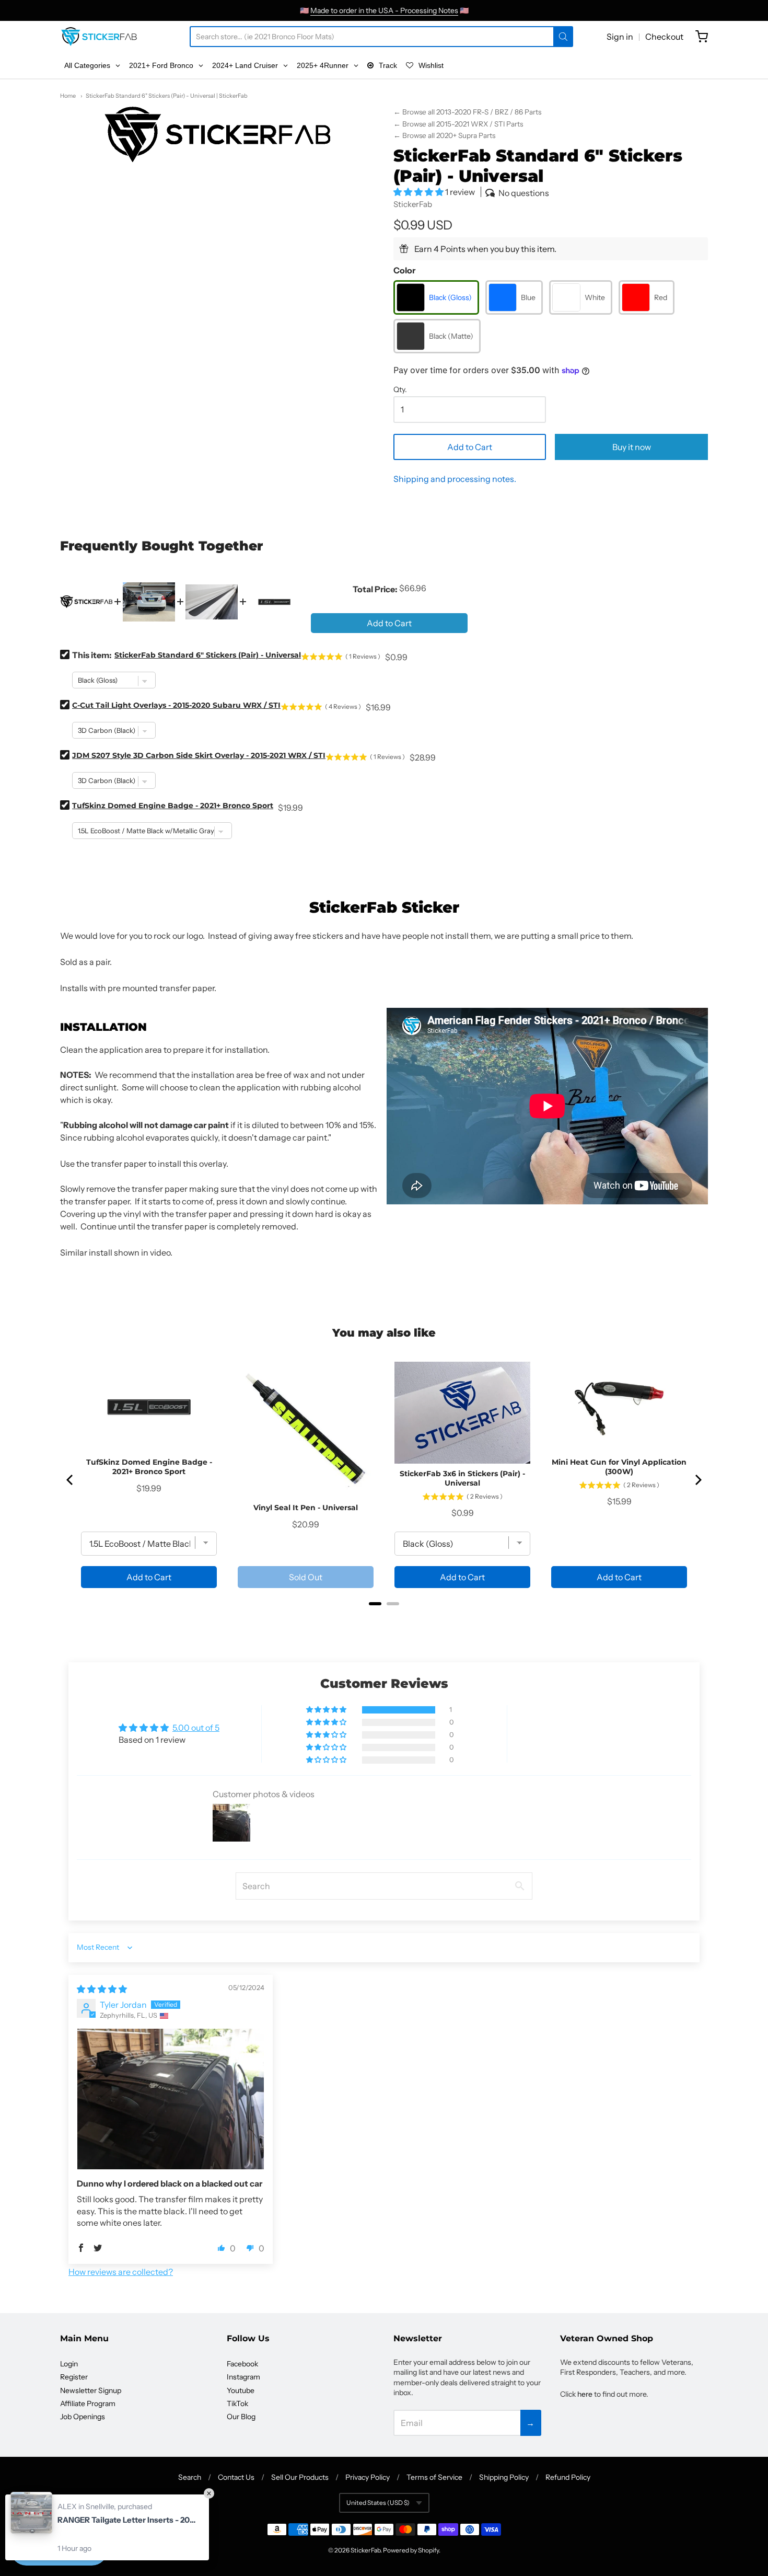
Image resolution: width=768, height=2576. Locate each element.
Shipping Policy (504, 2477)
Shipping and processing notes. (455, 479)
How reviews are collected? (121, 2272)
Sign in (620, 37)
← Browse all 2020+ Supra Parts (444, 135)
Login (69, 2364)
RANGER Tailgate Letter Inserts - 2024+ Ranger (128, 2520)
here (585, 2394)
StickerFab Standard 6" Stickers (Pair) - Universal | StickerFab (167, 96)
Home (68, 96)
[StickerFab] (99, 37)
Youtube (241, 2390)
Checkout (664, 37)
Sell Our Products (300, 2477)
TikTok (237, 2403)
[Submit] (563, 37)
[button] (419, 192)
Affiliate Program (88, 2403)
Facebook (242, 2364)
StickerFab (413, 204)
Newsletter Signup (91, 2390)
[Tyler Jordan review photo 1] (171, 2099)
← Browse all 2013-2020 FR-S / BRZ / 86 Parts (467, 112)
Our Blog (241, 2417)
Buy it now (632, 447)
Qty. (400, 390)
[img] (102, 1989)
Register (74, 2377)
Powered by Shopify (411, 2550)
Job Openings (83, 2417)
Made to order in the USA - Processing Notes (384, 10)
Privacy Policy (368, 2477)
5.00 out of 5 (196, 1728)
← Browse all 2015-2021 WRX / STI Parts (458, 124)
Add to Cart (470, 447)
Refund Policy (568, 2477)
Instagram (243, 2377)
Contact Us (236, 2477)
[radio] (436, 297)
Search (190, 2477)
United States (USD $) (378, 2503)
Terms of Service (434, 2477)
